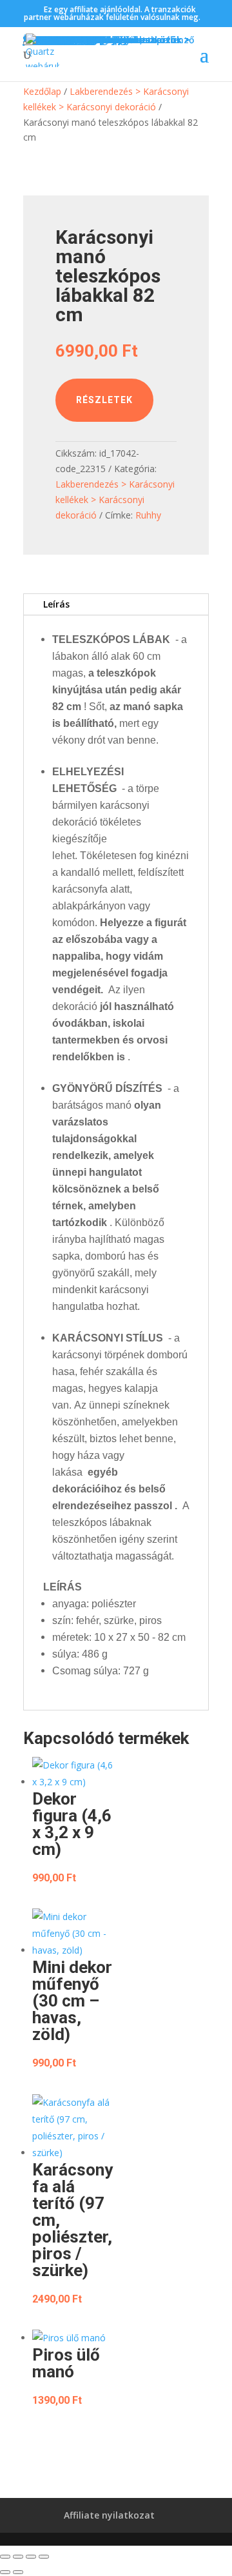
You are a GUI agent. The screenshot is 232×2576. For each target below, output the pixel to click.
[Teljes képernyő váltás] (18, 2557)
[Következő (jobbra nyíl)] (18, 2572)
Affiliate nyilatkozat (109, 2515)
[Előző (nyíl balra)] (5, 2572)
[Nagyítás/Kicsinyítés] (5, 2557)
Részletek (104, 400)
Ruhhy (148, 515)
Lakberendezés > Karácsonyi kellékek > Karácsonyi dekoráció (115, 500)
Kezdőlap (42, 91)
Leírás (56, 604)
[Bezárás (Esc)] (44, 2557)
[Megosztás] (31, 2557)
